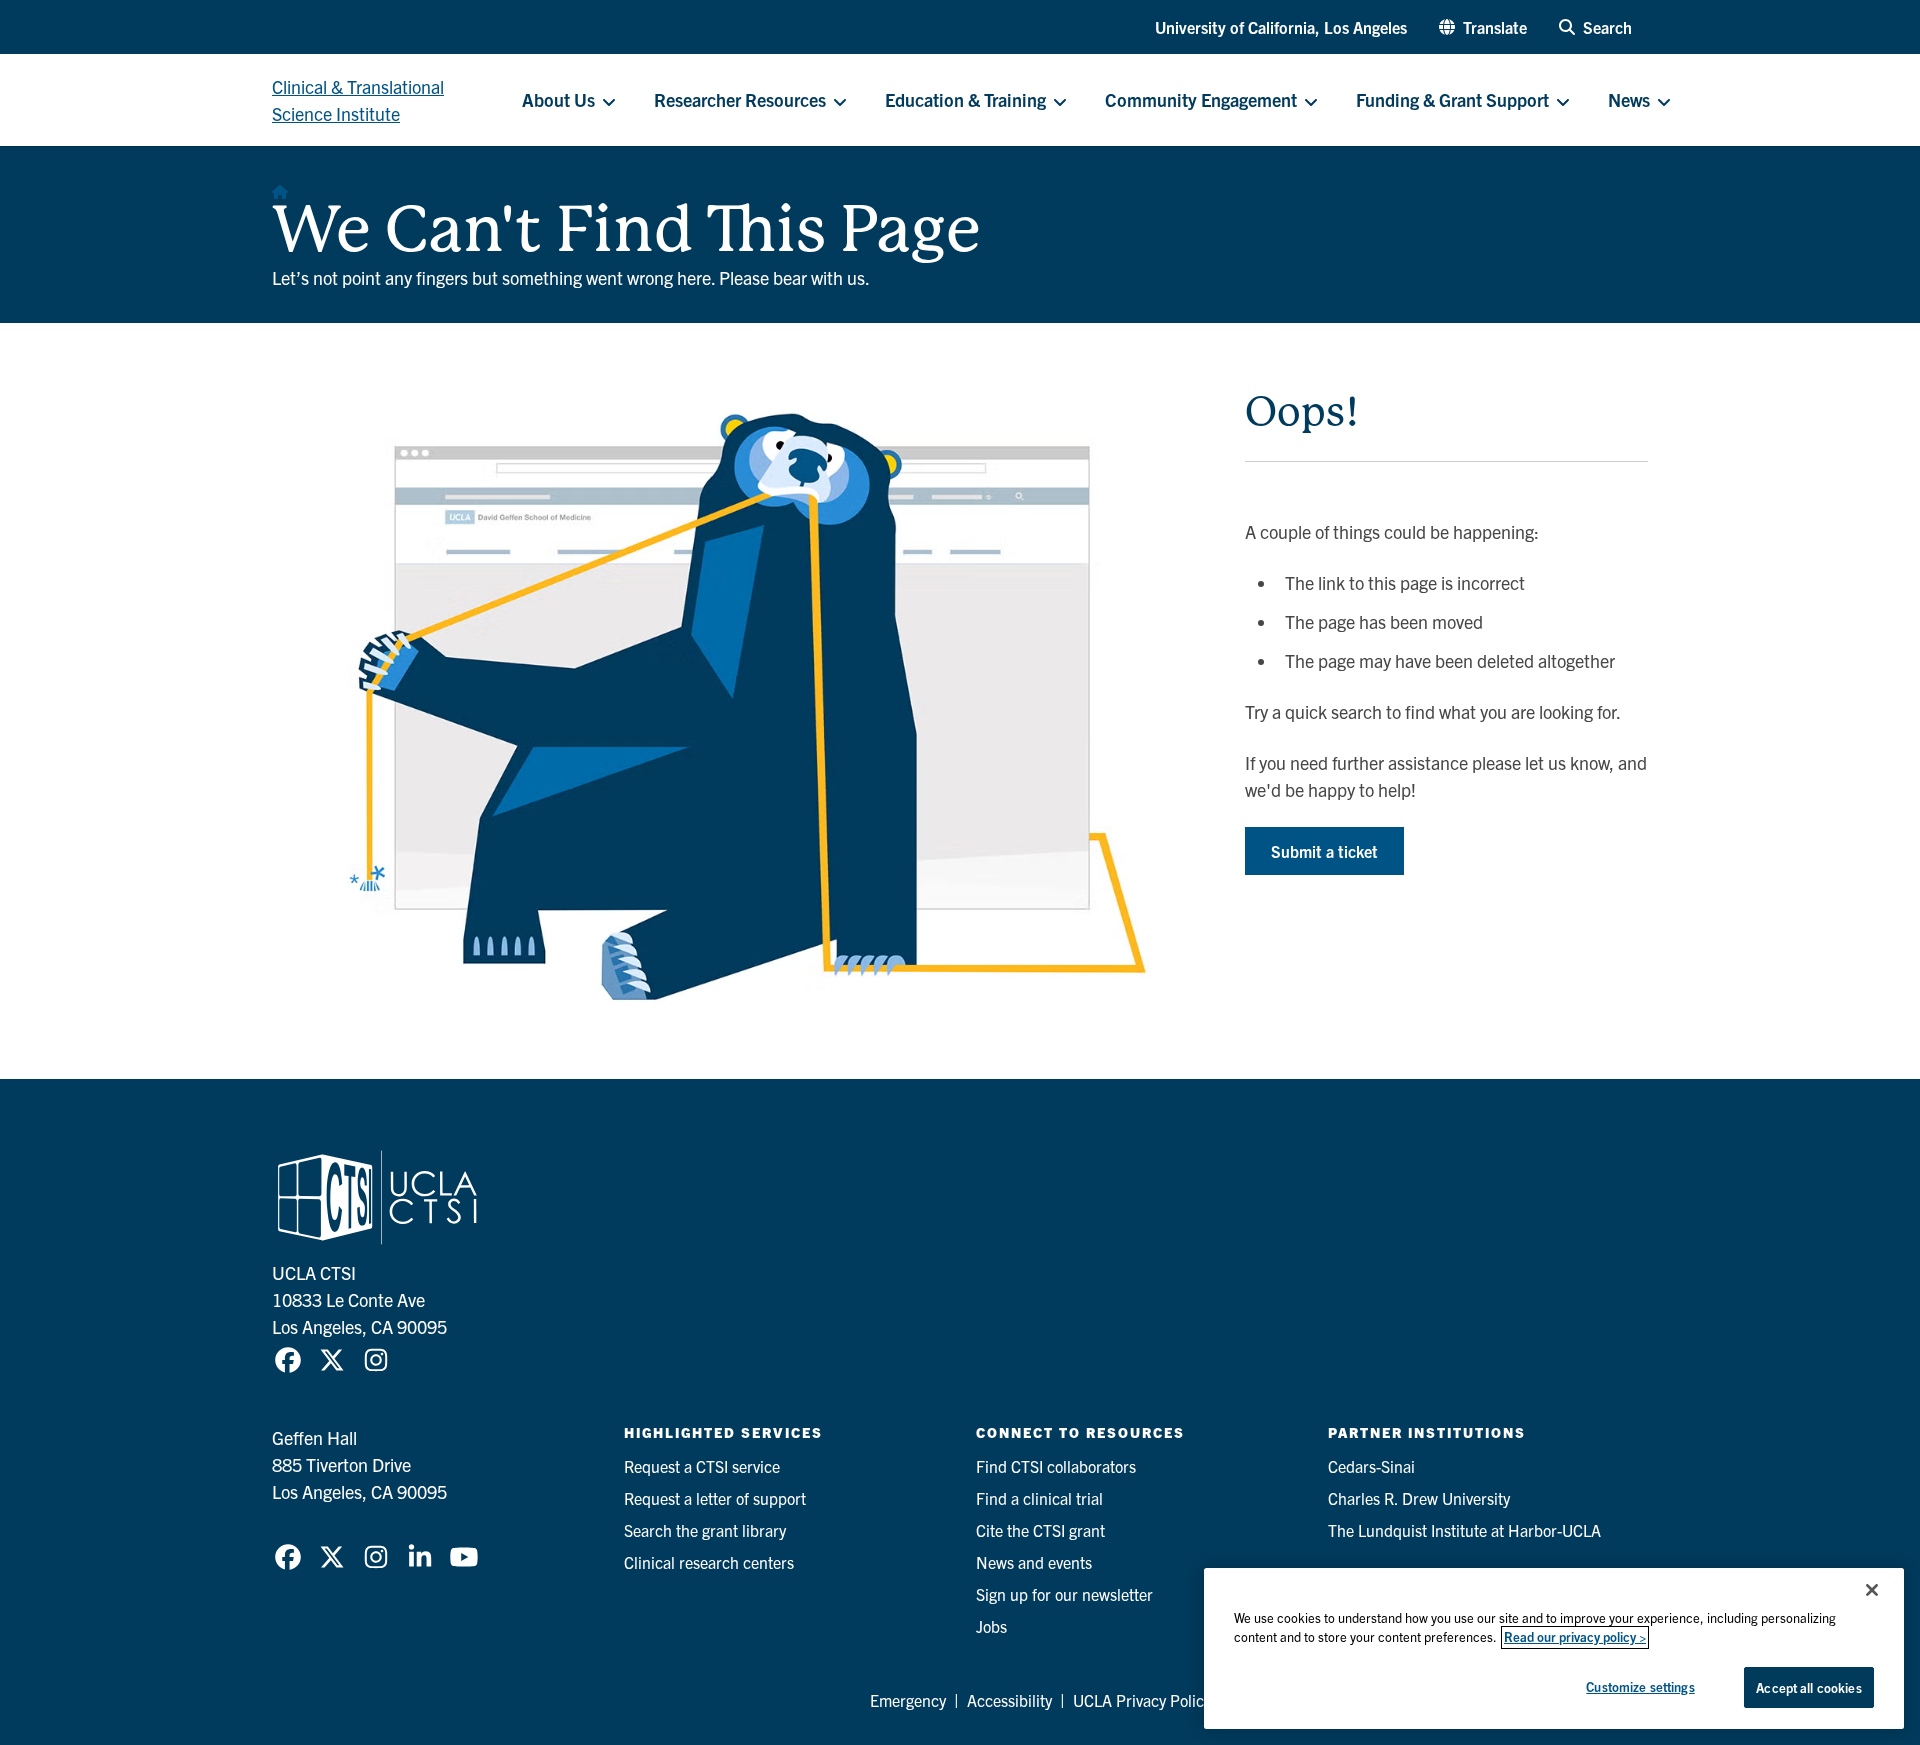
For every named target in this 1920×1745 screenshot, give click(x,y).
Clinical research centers (709, 1562)
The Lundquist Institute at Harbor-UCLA (1464, 1530)
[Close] (1872, 1590)
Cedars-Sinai (1371, 1466)
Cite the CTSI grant (1040, 1530)
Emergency (908, 1700)
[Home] (280, 186)
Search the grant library (705, 1530)
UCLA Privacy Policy (1142, 1700)
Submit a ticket (1324, 851)
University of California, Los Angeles (1281, 27)
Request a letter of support (715, 1498)
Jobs (991, 1626)
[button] (1483, 27)
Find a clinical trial (1039, 1498)
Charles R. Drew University (1419, 1498)
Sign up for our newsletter (1064, 1594)
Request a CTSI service (702, 1466)
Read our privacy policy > (1575, 1637)
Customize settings (1640, 1686)
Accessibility (1009, 1700)
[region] (1554, 1648)
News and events (1034, 1562)
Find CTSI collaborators (1056, 1466)
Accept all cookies (1808, 1687)
